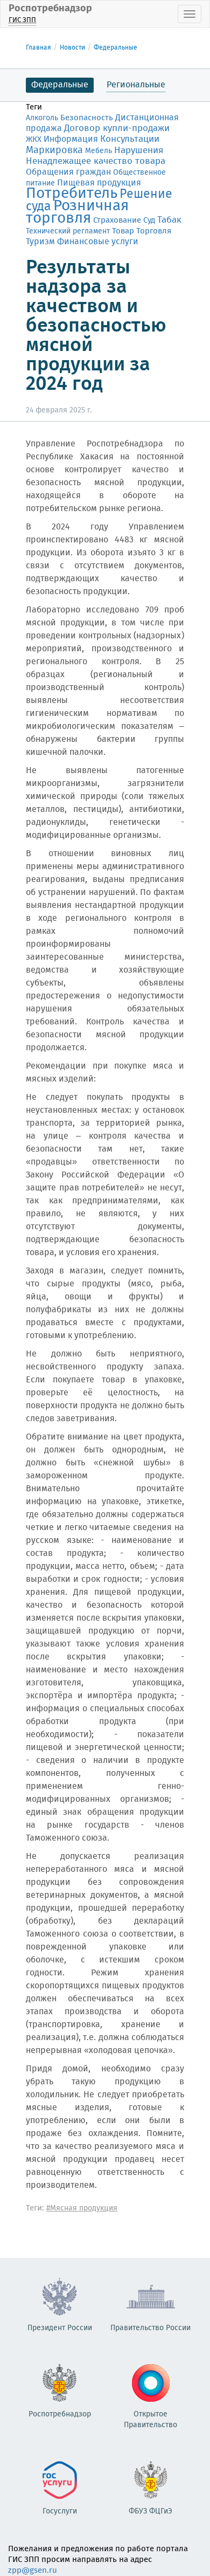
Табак (169, 220)
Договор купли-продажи (117, 129)
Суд (149, 221)
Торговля (154, 231)
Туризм (40, 242)
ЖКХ (34, 140)
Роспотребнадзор (50, 13)
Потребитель (72, 194)
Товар (123, 231)
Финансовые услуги (98, 242)
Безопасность (87, 118)
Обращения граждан (68, 172)
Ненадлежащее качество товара (96, 161)
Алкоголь (42, 118)
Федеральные (115, 48)
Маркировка (54, 150)
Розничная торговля (77, 212)
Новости (72, 48)
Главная (38, 48)
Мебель (99, 151)
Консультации (130, 139)
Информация (71, 139)
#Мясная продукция (82, 2208)
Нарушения (139, 150)
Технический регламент (68, 231)
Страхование (117, 221)
